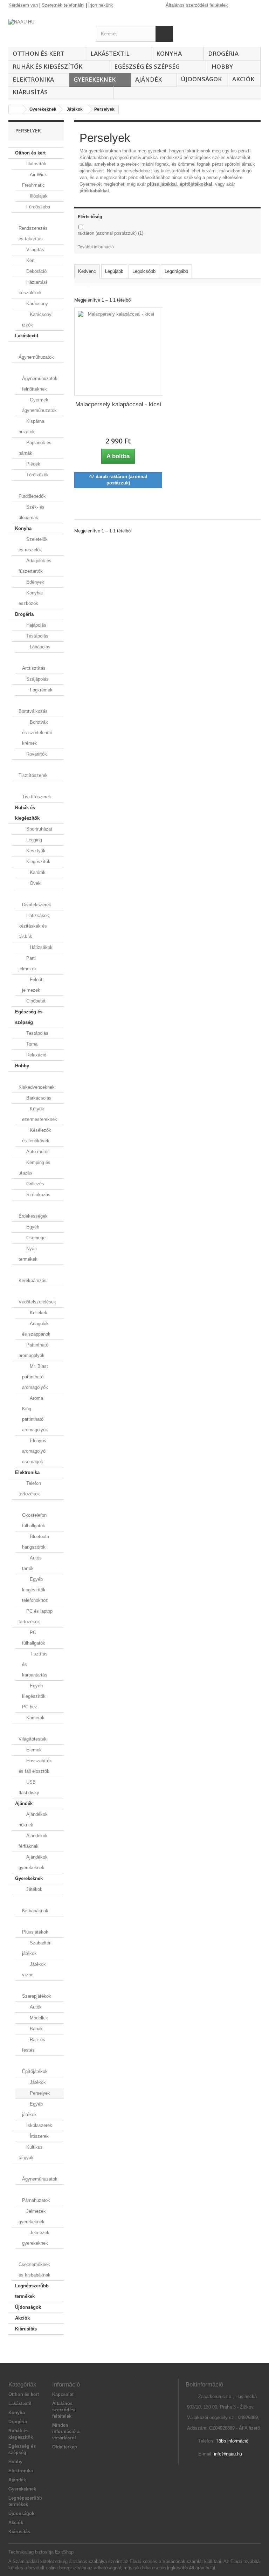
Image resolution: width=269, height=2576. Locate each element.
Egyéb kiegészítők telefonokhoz (35, 1590)
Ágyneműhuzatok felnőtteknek (40, 384)
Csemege (35, 1238)
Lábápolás (39, 647)
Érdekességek (33, 1216)
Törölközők (37, 475)
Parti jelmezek (28, 963)
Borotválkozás (33, 711)
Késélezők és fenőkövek (37, 1135)
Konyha (169, 53)
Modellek (38, 2018)
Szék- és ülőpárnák (32, 512)
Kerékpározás (33, 1280)
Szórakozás (38, 1195)
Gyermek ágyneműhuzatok (39, 405)
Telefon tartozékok (30, 1489)
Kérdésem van (23, 5)
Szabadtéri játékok (37, 1948)
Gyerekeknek (95, 79)
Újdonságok (201, 79)
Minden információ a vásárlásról (66, 2432)
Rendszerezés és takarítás (33, 233)
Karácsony (36, 304)
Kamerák (35, 1718)
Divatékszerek (37, 905)
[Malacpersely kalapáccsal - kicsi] (118, 352)
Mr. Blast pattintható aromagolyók (35, 1377)
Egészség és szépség (147, 66)
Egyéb (32, 1227)
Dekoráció (36, 271)
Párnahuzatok (36, 2200)
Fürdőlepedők (32, 496)
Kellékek (38, 1313)
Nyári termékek (28, 1254)
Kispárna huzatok (31, 426)
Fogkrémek (40, 690)
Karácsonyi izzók (37, 320)
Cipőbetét (35, 1001)
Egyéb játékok (32, 2109)
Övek (35, 883)
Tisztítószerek (33, 775)
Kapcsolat (63, 2394)
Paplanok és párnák (35, 448)
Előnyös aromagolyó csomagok (34, 1451)
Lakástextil (110, 53)
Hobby (222, 66)
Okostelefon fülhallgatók (34, 1520)
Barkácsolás (38, 1098)
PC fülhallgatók (34, 1638)
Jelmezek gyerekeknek (32, 2216)
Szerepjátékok (37, 1996)
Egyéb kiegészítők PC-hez (34, 1696)
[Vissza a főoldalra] (16, 109)
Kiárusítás (30, 92)
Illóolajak (38, 196)
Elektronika (33, 79)
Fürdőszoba (37, 207)
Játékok (34, 1889)
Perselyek (39, 2093)
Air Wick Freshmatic (35, 180)
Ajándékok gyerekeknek (33, 1862)
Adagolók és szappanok (36, 1329)
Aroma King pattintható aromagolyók (35, 1414)
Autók (35, 2007)
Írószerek (39, 2136)
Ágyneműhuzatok (36, 357)
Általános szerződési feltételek (197, 5)
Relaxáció (36, 1055)
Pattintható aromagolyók (33, 1350)
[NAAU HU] (47, 26)
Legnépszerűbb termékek (32, 2291)
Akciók (243, 79)
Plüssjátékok (35, 1932)
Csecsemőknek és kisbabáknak (35, 2270)
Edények (35, 582)
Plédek (33, 464)
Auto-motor (37, 1152)
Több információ (232, 2441)
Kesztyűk (35, 851)
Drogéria (223, 53)
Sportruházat (39, 829)
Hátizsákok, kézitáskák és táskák (35, 926)
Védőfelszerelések (37, 1302)
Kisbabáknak (35, 1911)
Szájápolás (37, 679)
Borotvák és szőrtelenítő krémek (37, 733)
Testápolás (37, 636)
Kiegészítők (38, 862)
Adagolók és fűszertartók (35, 566)
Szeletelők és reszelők (33, 545)
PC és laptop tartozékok (36, 1616)
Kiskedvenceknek (37, 1087)
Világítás (35, 250)
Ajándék (149, 79)
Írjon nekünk (101, 5)
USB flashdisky (29, 1787)
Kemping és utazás (35, 1168)
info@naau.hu (228, 2454)
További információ (96, 247)
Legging (33, 840)
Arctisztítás (34, 668)
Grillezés (35, 1184)
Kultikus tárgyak (31, 2152)
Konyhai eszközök (31, 598)
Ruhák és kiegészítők (47, 66)
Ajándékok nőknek (33, 1820)
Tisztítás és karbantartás (35, 1664)
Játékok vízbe (34, 1969)
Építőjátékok (35, 2071)
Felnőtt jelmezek (33, 985)
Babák (36, 2029)
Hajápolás (36, 625)
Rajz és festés (34, 2045)
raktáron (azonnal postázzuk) (111, 233)
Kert (30, 260)
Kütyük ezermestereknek (40, 1114)
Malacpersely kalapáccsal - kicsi (118, 404)
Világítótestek (33, 1739)
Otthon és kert (38, 53)
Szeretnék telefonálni (63, 5)
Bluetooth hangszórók (36, 1542)
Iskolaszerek (39, 2125)
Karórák (37, 872)
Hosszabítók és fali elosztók (35, 1766)
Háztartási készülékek (33, 287)
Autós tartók (32, 1563)
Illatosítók (36, 164)
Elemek (33, 1750)
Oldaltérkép (65, 2447)
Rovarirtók (36, 754)
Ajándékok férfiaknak (33, 1841)
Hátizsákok (40, 947)
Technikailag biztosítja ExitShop (41, 2552)
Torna (31, 1044)
